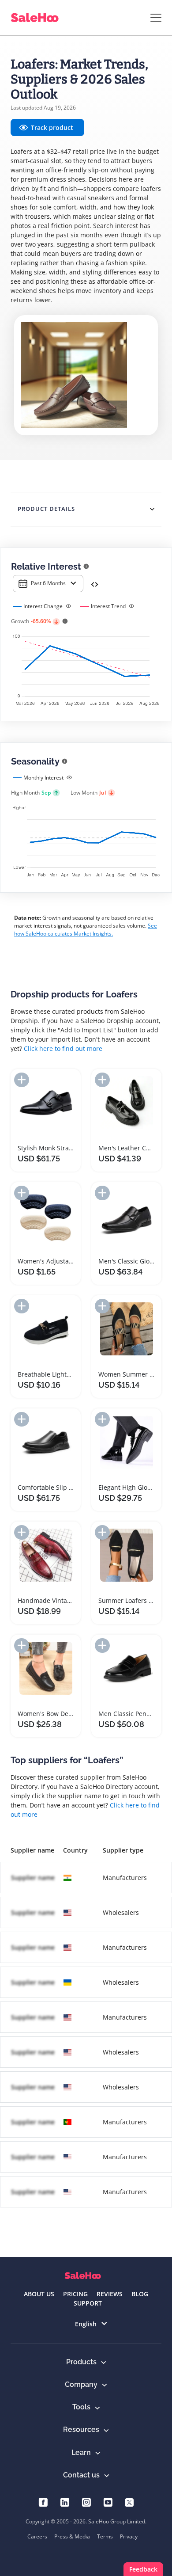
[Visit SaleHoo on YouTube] (108, 2502)
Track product (52, 127)
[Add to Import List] (22, 1080)
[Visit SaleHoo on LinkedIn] (65, 2502)
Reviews (110, 2294)
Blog (140, 2294)
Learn (81, 2452)
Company (81, 2384)
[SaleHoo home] (83, 2276)
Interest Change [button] (43, 606)
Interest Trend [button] (108, 606)
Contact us (81, 2475)
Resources (81, 2430)
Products (81, 2362)
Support (88, 2303)
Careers (37, 2536)
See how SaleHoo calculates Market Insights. (86, 930)
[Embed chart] (95, 584)
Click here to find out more (63, 1048)
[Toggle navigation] (156, 18)
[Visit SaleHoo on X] (129, 2502)
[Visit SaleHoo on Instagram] (86, 2502)
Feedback (143, 2569)
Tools (81, 2407)
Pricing (75, 2294)
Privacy (129, 2536)
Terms (105, 2536)
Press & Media (72, 2536)
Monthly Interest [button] (43, 778)
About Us (39, 2294)
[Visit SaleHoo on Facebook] (43, 2502)
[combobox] (48, 584)
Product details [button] (46, 509)
